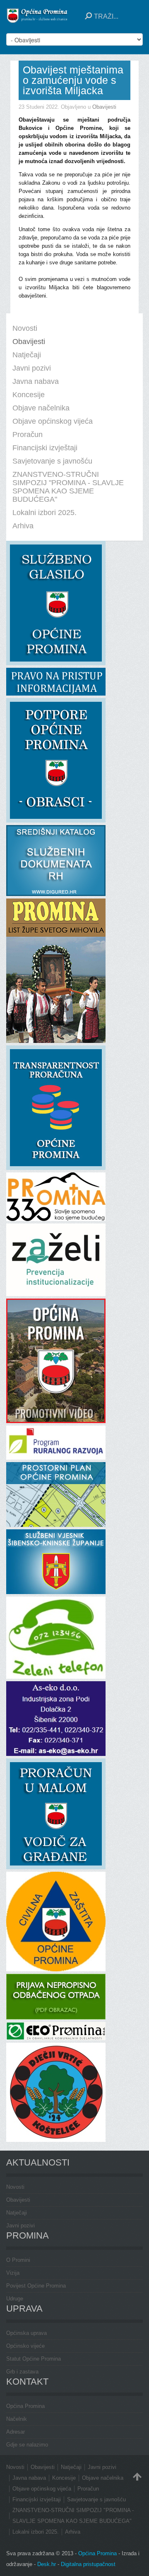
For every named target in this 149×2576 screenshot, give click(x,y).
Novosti (15, 2187)
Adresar (16, 2432)
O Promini (18, 2260)
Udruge (15, 2299)
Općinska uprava (26, 2333)
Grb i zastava (22, 2372)
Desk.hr (47, 2564)
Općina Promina (25, 2406)
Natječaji (17, 2213)
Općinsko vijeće (25, 2346)
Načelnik (17, 2419)
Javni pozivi (20, 2226)
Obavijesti (104, 107)
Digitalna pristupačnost (88, 2564)
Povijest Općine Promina (36, 2286)
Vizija (13, 2273)
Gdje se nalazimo (27, 2445)
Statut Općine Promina (34, 2359)
